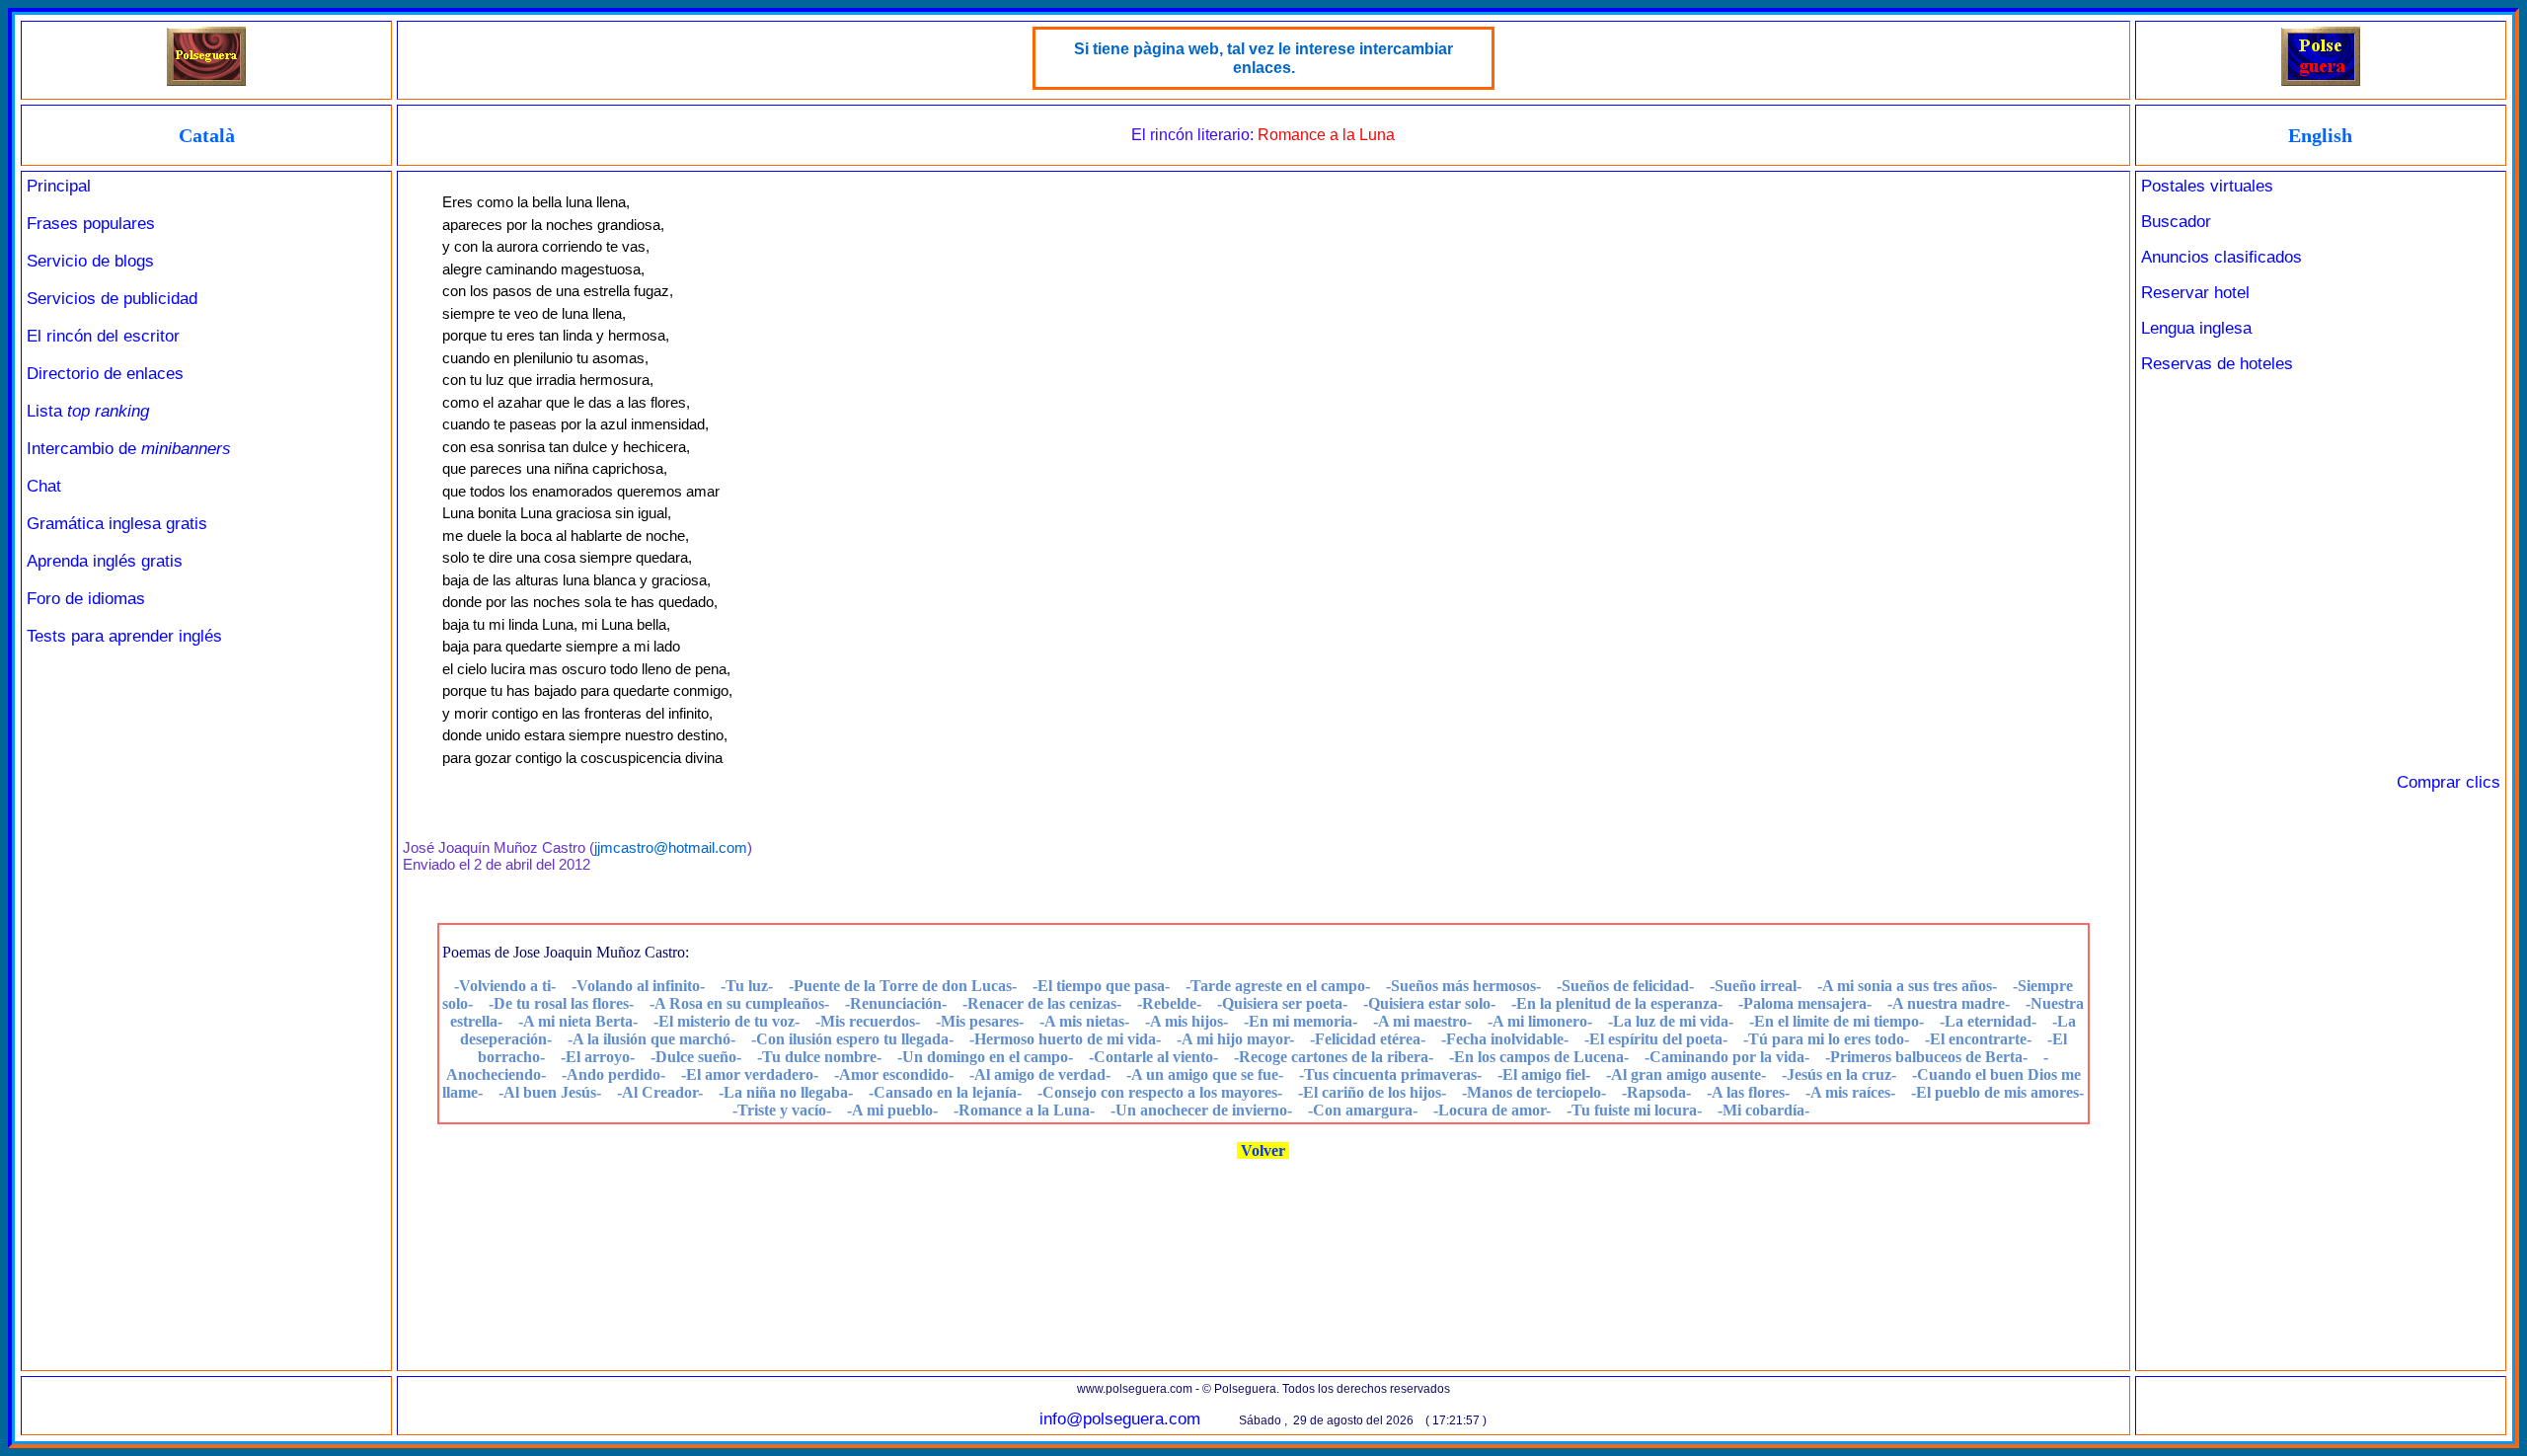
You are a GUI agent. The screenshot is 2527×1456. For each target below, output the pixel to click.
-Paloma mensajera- (1805, 1003)
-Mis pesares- (980, 1021)
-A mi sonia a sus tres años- (1907, 986)
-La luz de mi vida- (1671, 1021)
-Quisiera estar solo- (1429, 1003)
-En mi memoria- (1301, 1021)
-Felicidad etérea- (1368, 1039)
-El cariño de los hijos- (1372, 1092)
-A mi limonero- (1540, 1021)
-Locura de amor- (1492, 1110)
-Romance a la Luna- (1024, 1110)
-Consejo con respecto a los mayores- (1160, 1092)
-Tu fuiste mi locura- (1634, 1110)
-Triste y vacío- (782, 1110)
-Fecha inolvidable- (1505, 1039)
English (2320, 135)
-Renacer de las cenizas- (1042, 1003)
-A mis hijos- (1187, 1021)
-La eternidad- (1988, 1021)
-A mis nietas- (1084, 1021)
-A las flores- (1748, 1092)
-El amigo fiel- (1544, 1074)
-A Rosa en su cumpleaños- (739, 1003)
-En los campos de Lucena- (1539, 1057)
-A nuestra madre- (1949, 1003)
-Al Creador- (660, 1092)
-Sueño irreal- (1756, 986)
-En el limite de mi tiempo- (1837, 1021)
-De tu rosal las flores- (561, 1003)
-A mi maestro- (1422, 1021)
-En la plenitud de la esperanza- (1617, 1003)
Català (207, 135)
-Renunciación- (896, 1003)
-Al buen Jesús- (550, 1092)
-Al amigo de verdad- (1040, 1074)
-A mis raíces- (1850, 1092)
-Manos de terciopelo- (1534, 1092)
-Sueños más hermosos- (1463, 986)
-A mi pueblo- (892, 1110)
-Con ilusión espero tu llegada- (852, 1039)
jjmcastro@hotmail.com (671, 847)
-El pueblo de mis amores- (1997, 1092)
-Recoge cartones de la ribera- (1334, 1057)
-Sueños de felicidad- (1625, 986)
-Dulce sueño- (696, 1057)
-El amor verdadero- (750, 1074)
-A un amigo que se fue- (1205, 1074)
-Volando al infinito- (638, 986)
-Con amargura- (1363, 1110)
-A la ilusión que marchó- (651, 1039)
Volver (1263, 1150)
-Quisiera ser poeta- (1282, 1003)
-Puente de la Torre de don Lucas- (903, 986)
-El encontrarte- (1978, 1039)
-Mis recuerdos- (868, 1021)
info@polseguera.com (1120, 1419)
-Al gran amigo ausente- (1686, 1074)
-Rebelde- (1169, 1003)
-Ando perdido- (613, 1074)
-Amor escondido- (894, 1074)
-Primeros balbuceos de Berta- (1926, 1057)
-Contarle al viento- (1153, 1057)
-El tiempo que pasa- (1101, 986)
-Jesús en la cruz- (1839, 1074)
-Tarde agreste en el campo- (1278, 986)
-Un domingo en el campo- (985, 1057)
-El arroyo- (598, 1057)
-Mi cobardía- (1763, 1110)
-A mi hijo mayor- (1235, 1039)
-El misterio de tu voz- (727, 1021)
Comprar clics (2449, 782)
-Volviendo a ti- (505, 986)
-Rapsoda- (1656, 1092)
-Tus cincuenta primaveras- (1390, 1074)
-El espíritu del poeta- (1656, 1039)
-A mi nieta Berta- (578, 1021)
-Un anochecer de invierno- (1201, 1110)
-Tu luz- (747, 986)
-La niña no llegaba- (786, 1092)
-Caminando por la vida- (1727, 1057)
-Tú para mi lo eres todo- (1826, 1039)
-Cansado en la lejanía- (945, 1092)
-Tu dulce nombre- (819, 1057)
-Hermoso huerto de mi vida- (1065, 1039)
